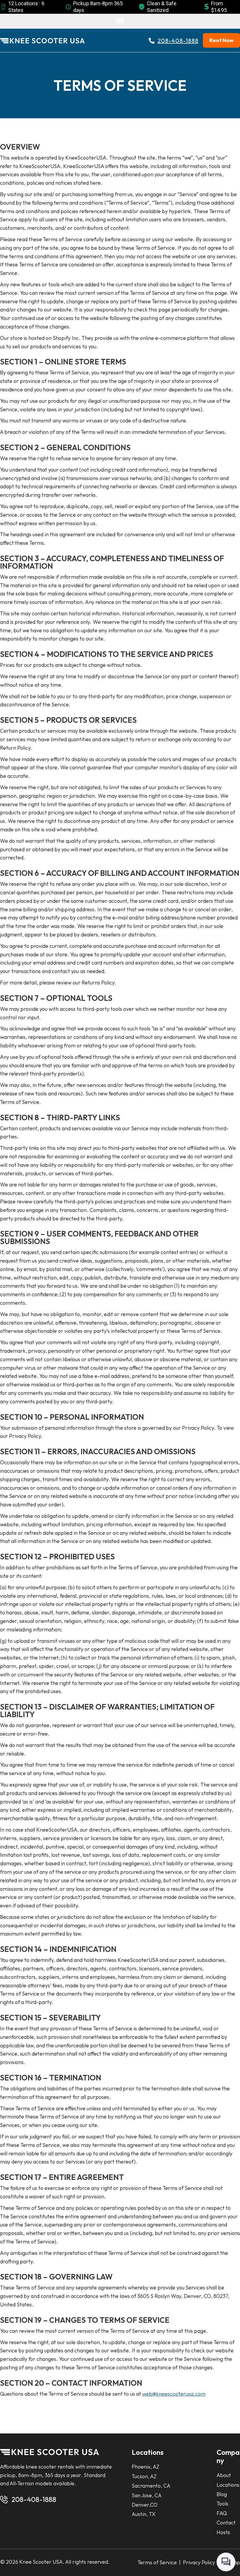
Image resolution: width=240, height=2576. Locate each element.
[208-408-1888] (4, 2500)
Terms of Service (158, 2562)
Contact (226, 2523)
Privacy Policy (198, 2562)
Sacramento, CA (151, 2486)
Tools (222, 2504)
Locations (228, 2485)
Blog (222, 2494)
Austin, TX (144, 2514)
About (224, 2475)
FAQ (222, 2513)
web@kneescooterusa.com (174, 2394)
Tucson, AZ (144, 2476)
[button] (120, 21)
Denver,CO (145, 2505)
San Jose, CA (147, 2495)
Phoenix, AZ (145, 2467)
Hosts (223, 2532)
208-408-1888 (34, 2499)
